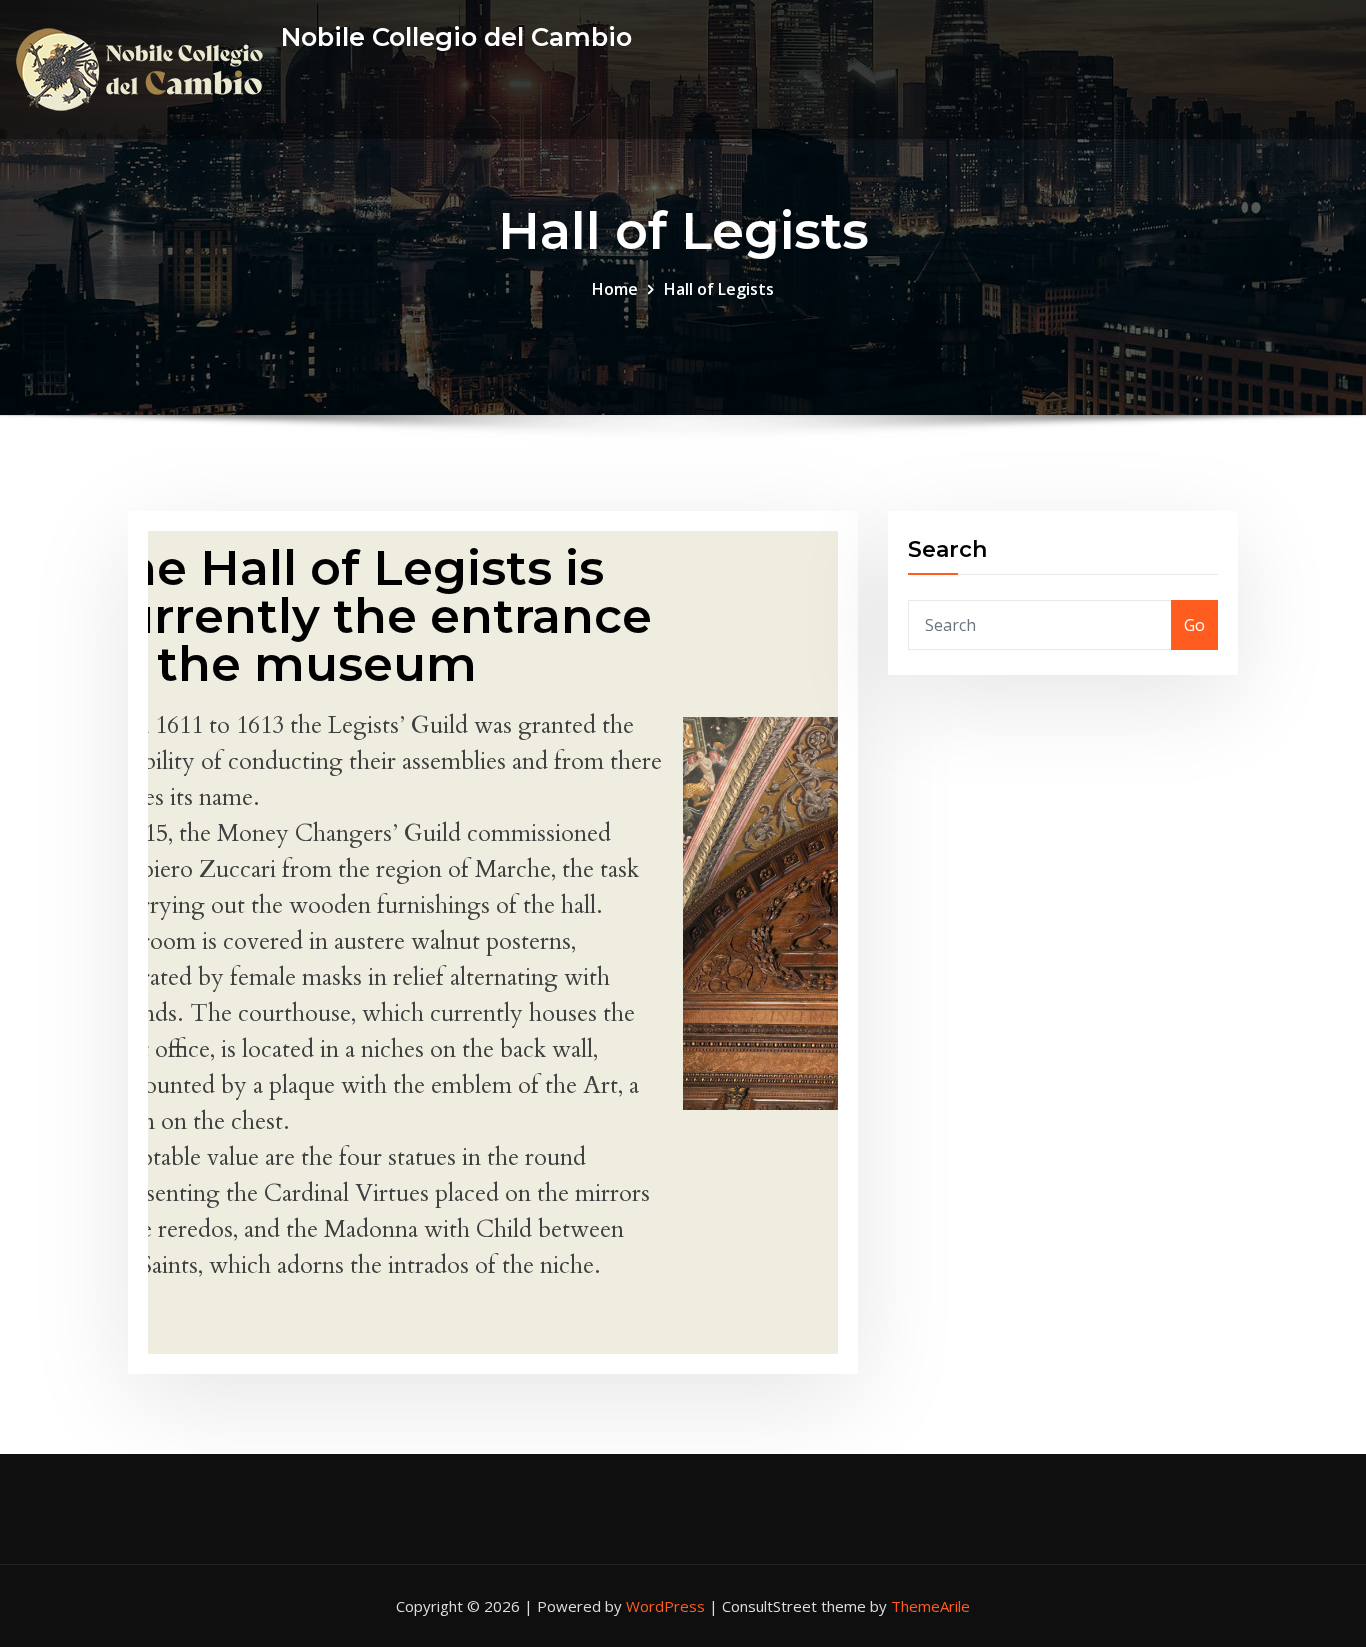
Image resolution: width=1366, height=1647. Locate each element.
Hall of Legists (719, 289)
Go (1194, 625)
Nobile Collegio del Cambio (456, 36)
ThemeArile (930, 1606)
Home (615, 289)
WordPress (665, 1606)
